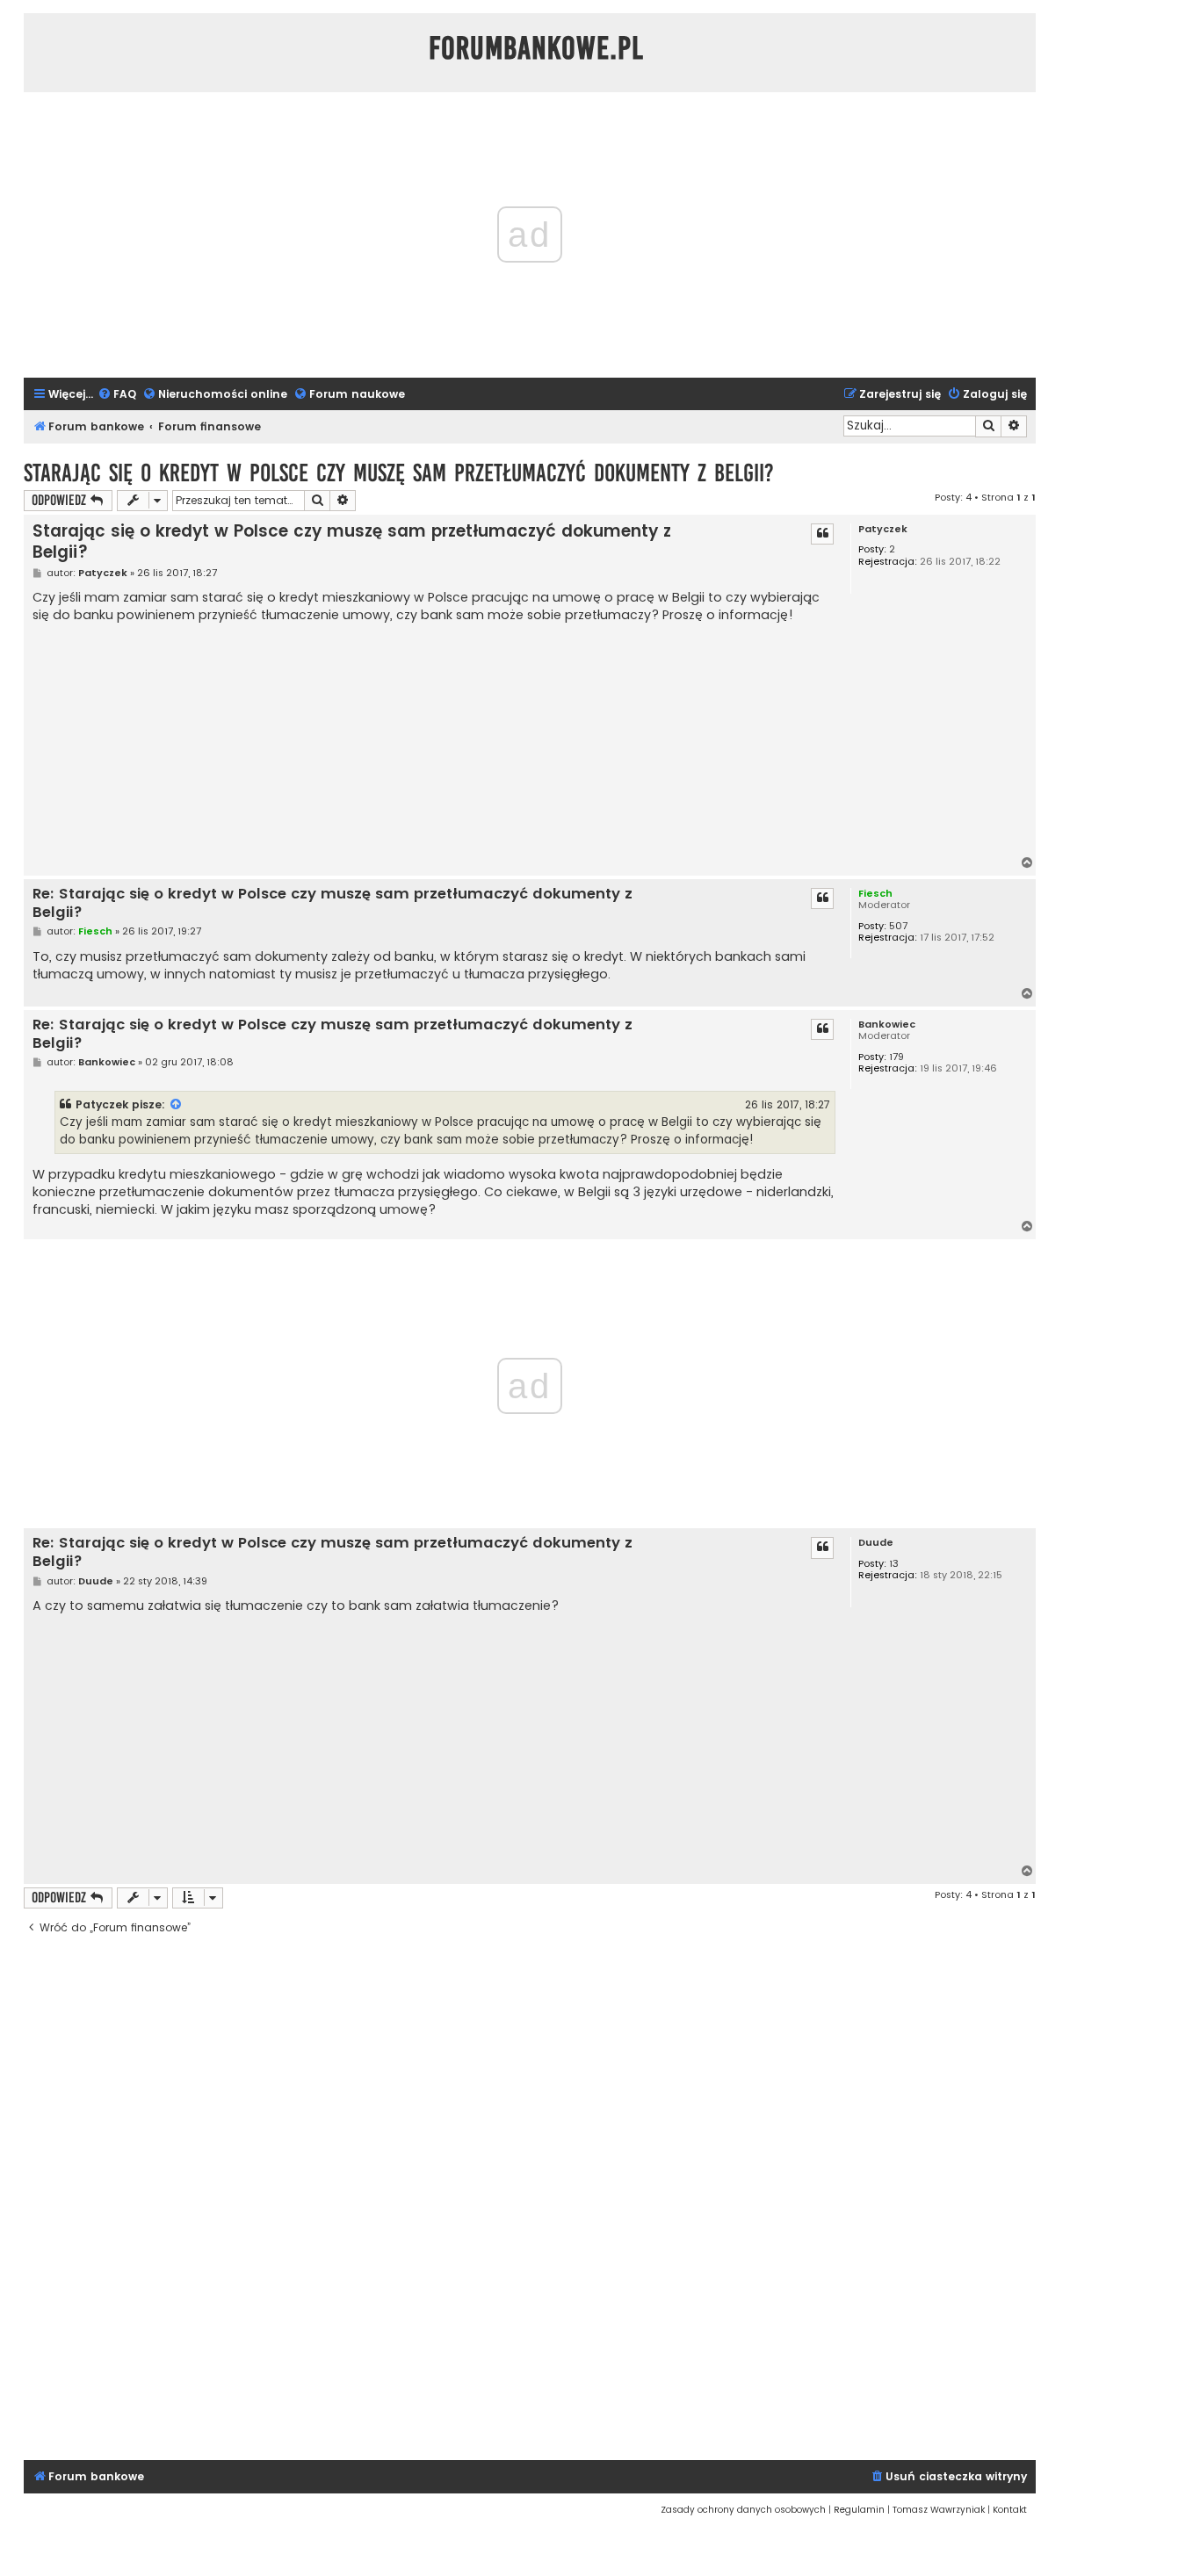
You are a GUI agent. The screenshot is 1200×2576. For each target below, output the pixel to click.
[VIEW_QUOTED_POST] (177, 1105)
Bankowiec (887, 1025)
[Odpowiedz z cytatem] (822, 534)
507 (898, 926)
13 (894, 1564)
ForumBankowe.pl (536, 48)
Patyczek (883, 529)
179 (896, 1057)
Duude (876, 1543)
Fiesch (875, 893)
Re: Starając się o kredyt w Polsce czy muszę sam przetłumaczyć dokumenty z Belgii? (333, 903)
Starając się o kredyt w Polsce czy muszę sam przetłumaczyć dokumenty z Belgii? (399, 473)
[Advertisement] (434, 741)
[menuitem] (117, 395)
